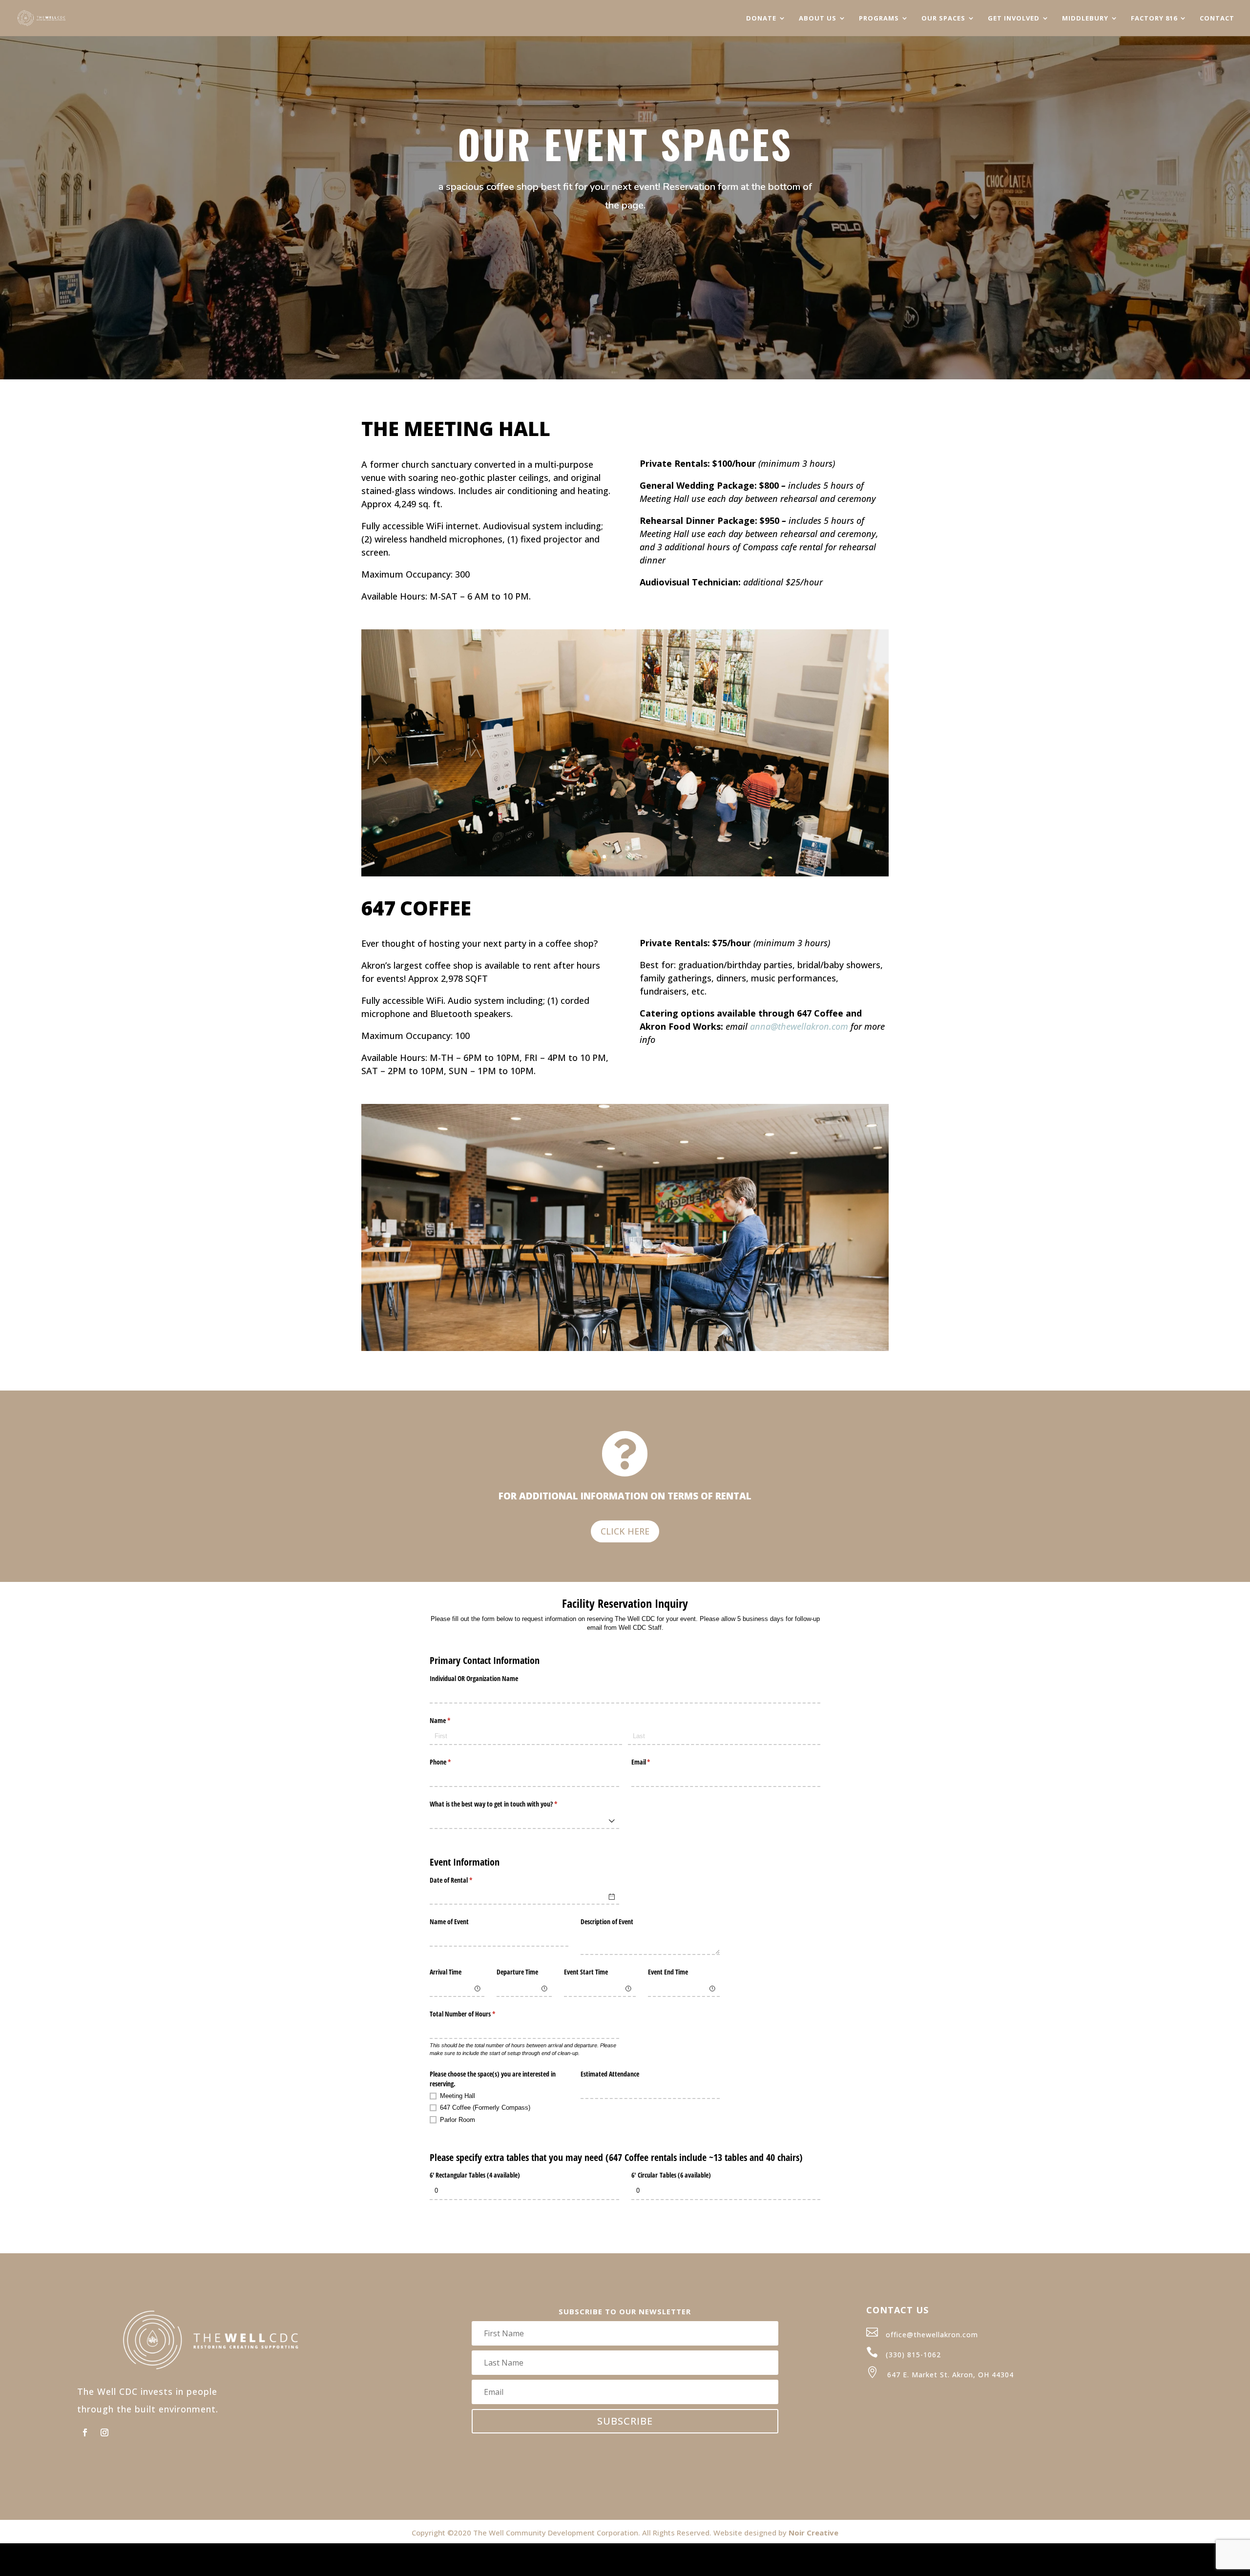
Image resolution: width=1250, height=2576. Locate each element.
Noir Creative (813, 2533)
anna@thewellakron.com (799, 1026)
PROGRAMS (879, 19)
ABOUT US (818, 19)
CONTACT (1217, 19)
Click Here (625, 1531)
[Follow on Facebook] (85, 2432)
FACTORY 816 (1154, 19)
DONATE (761, 19)
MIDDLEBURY (1085, 19)
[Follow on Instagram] (104, 2432)
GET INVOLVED (1014, 19)
